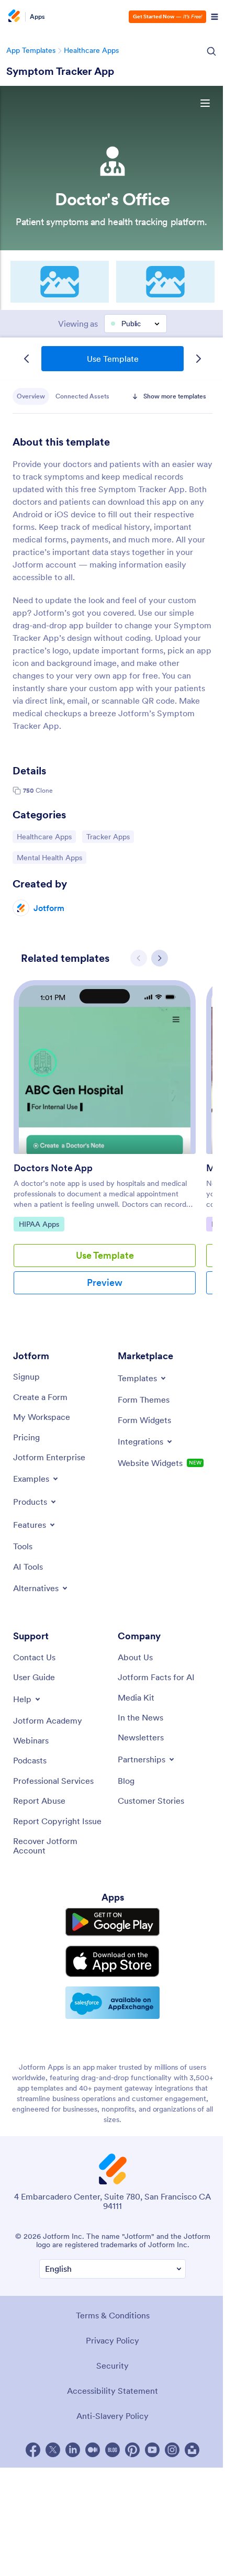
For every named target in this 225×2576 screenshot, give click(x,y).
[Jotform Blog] (113, 2450)
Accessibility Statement (113, 2391)
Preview (105, 1283)
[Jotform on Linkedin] (73, 2450)
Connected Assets (82, 396)
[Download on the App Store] (113, 1961)
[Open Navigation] (215, 17)
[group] (105, 1146)
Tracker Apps (110, 836)
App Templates (31, 50)
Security (113, 2366)
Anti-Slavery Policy (113, 2416)
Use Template (113, 359)
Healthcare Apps (91, 50)
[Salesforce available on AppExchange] (113, 2003)
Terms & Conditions (113, 2315)
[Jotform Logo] (13, 17)
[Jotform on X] (53, 2450)
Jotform (49, 908)
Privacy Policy (113, 2340)
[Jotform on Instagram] (172, 2450)
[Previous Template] (27, 359)
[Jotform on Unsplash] (192, 2450)
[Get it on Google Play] (113, 1922)
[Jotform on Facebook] (33, 2450)
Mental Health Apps (49, 857)
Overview (31, 396)
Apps (37, 17)
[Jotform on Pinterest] (132, 2450)
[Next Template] (198, 359)
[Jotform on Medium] (93, 2450)
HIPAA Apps (41, 1224)
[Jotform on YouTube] (152, 2450)
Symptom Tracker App (60, 71)
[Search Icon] (211, 51)
